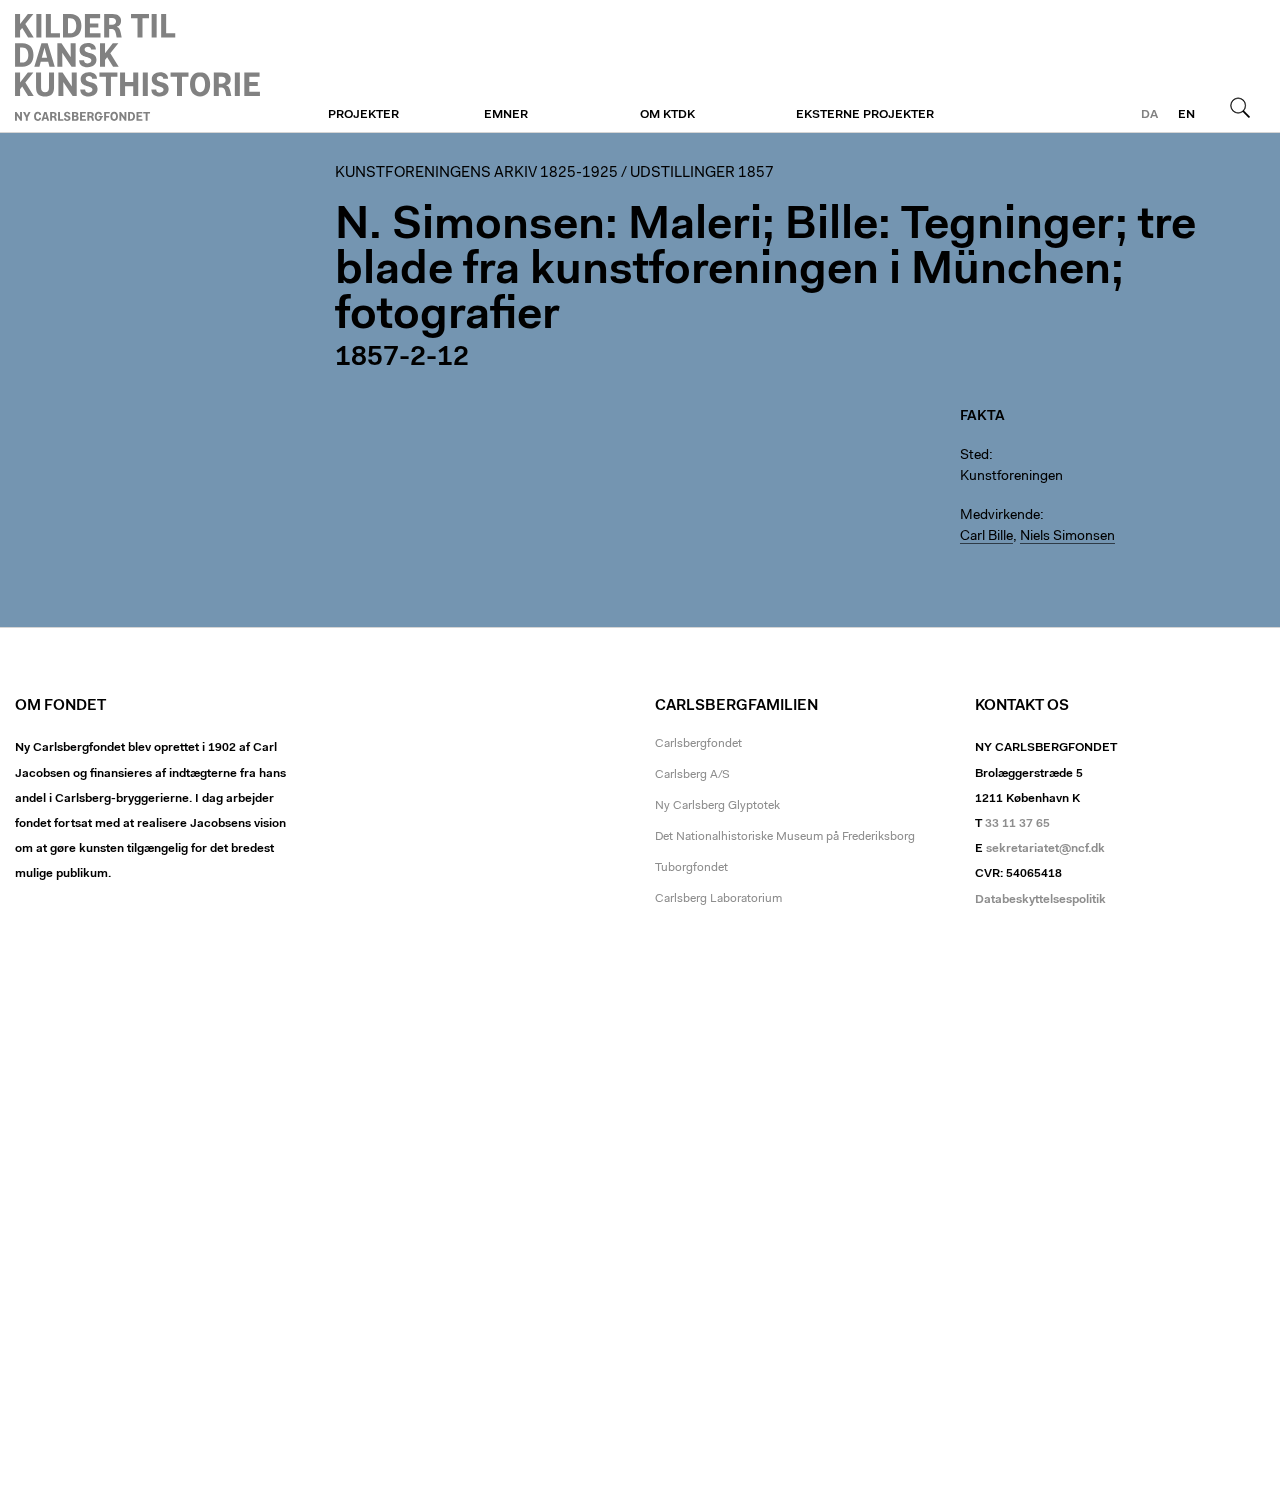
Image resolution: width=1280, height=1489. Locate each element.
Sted (974, 456)
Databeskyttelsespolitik (1040, 900)
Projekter (363, 115)
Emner (506, 115)
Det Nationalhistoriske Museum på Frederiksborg (785, 837)
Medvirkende (1000, 516)
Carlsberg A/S (692, 775)
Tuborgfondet (691, 868)
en (1186, 115)
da (1149, 115)
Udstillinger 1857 (702, 173)
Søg (1240, 107)
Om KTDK (667, 115)
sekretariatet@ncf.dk (1045, 849)
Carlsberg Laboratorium (718, 899)
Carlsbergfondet (698, 744)
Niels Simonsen (1067, 537)
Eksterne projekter (865, 115)
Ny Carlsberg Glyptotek (717, 806)
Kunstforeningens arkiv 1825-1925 (476, 173)
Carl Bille (986, 537)
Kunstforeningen (137, 67)
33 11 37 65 (1017, 824)
